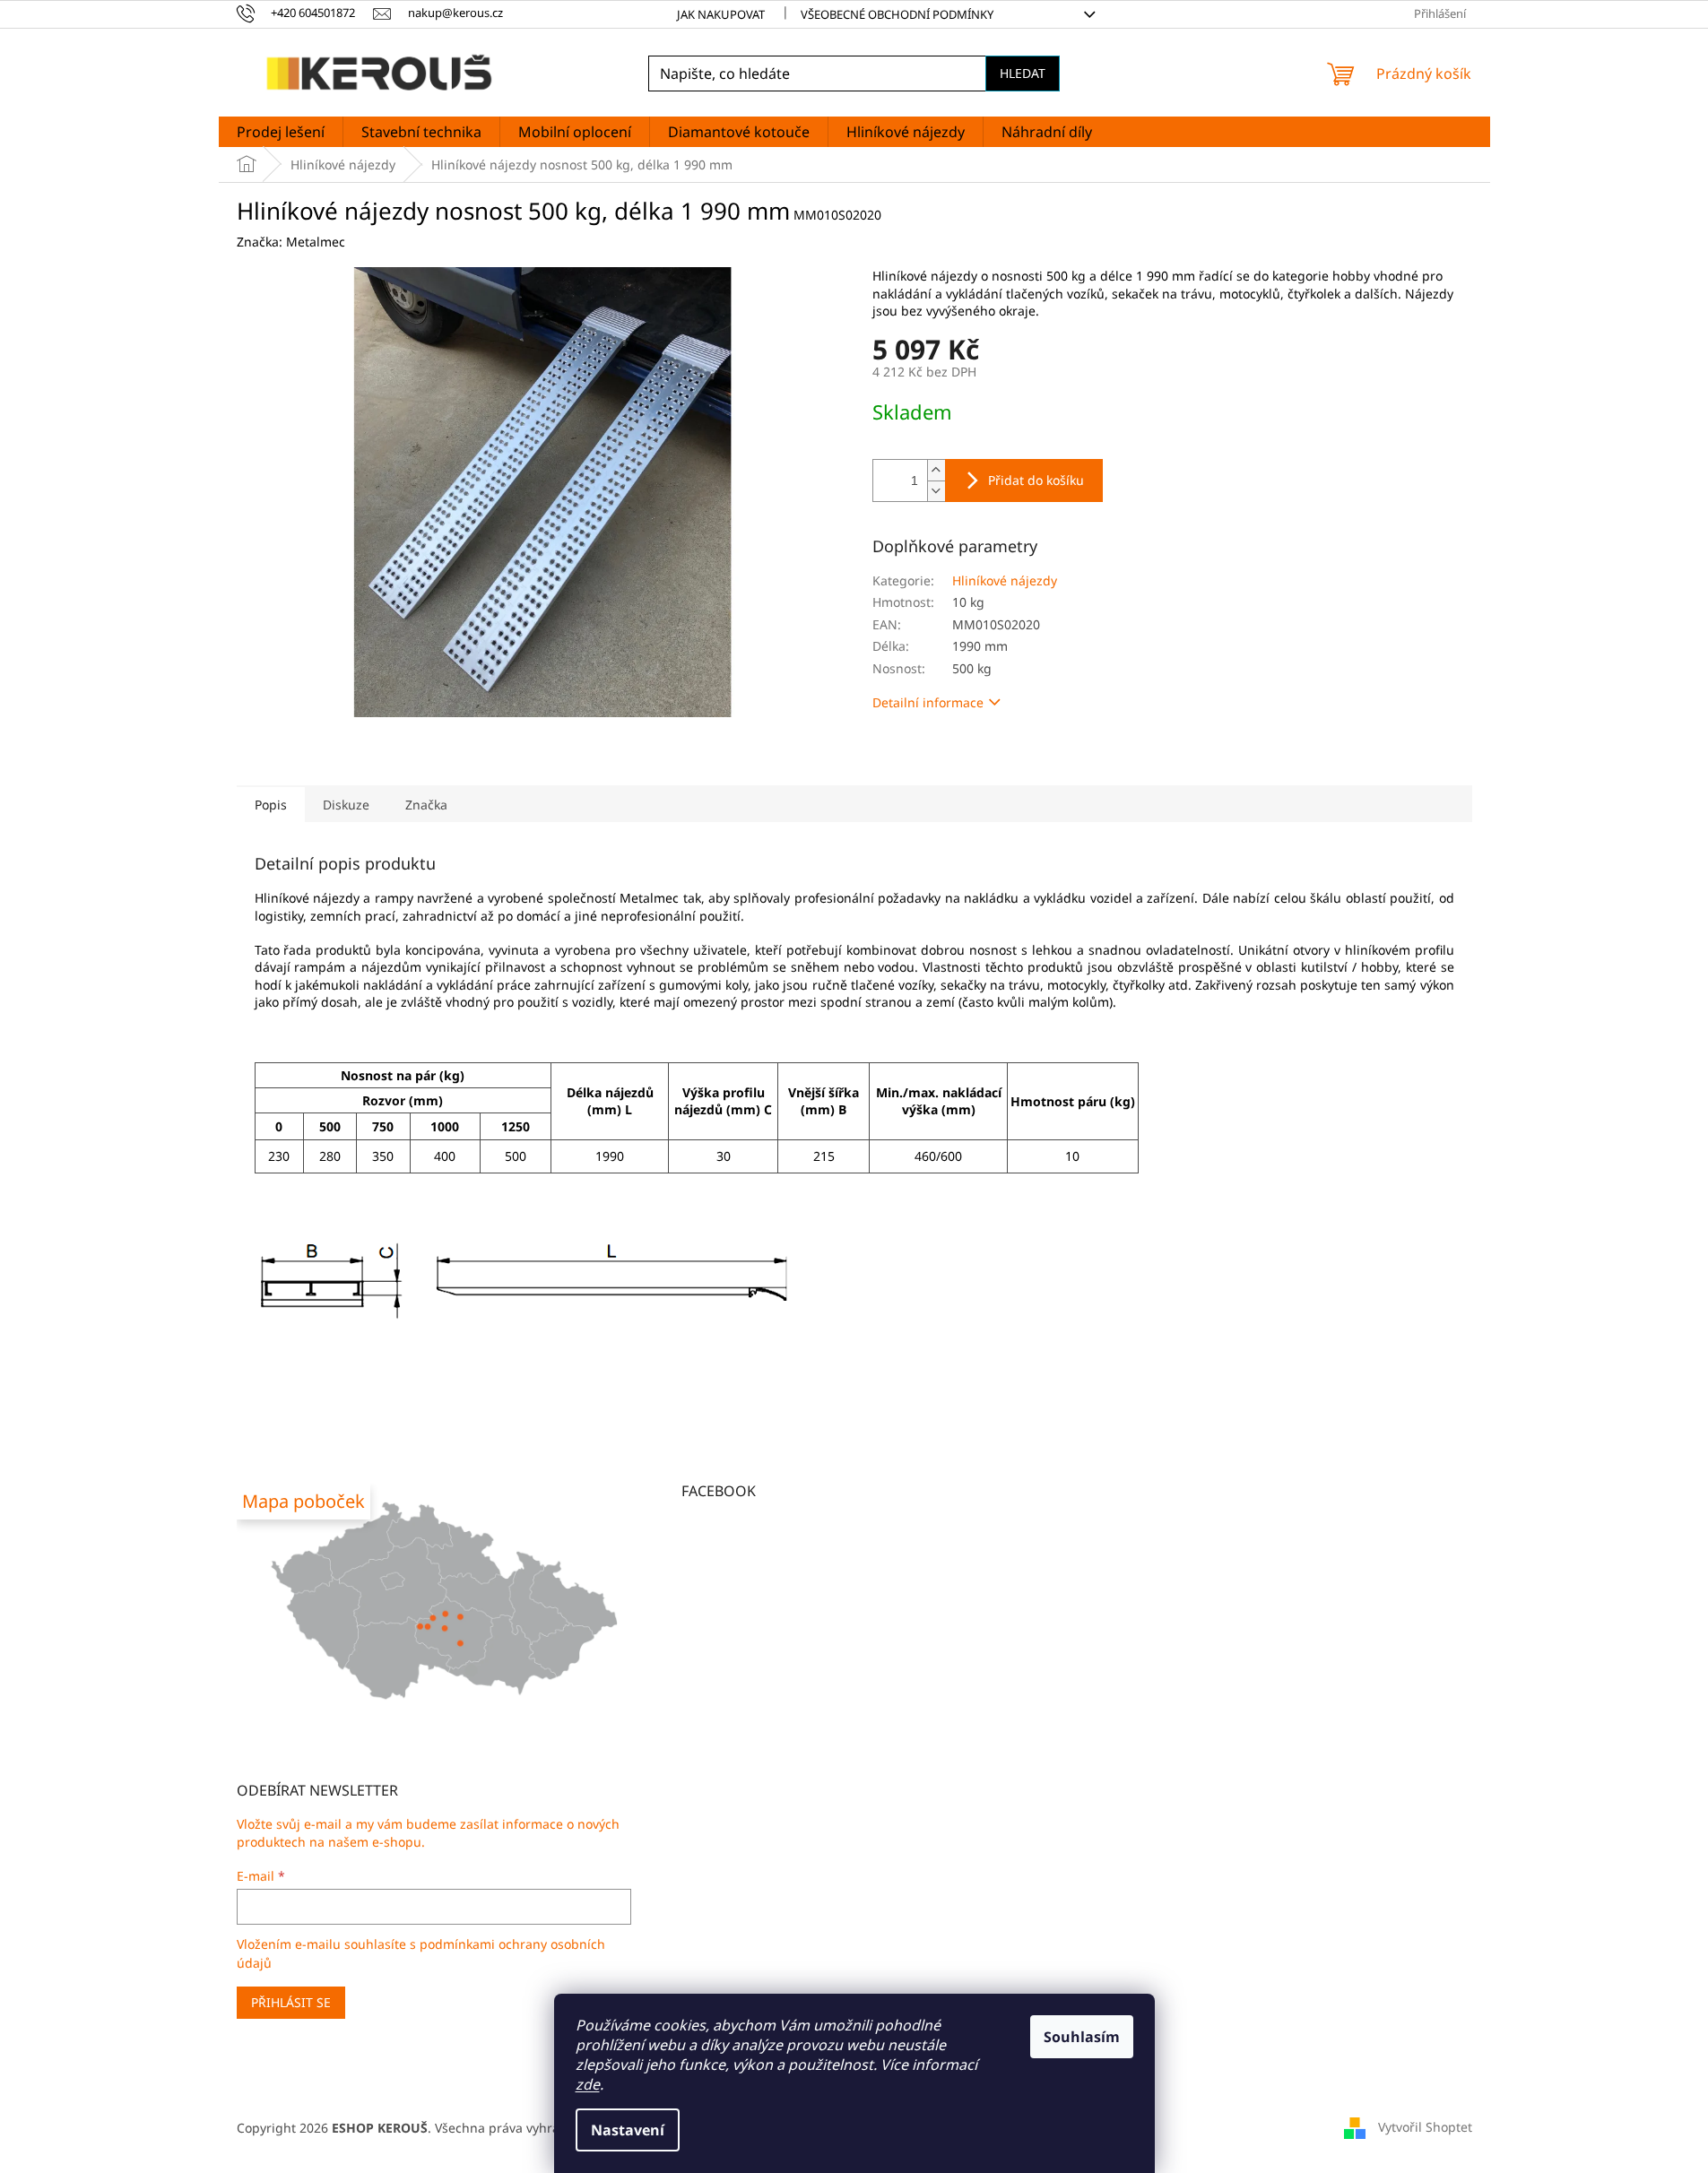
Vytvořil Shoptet (1425, 2126)
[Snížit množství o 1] (936, 491)
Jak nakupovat (721, 14)
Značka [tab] (426, 805)
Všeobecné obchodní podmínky (897, 14)
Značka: (291, 242)
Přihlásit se (291, 2002)
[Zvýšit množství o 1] (936, 470)
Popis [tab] (271, 805)
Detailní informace (928, 702)
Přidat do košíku (1036, 480)
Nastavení (628, 2130)
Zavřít (975, 753)
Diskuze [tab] (346, 805)
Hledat (1023, 73)
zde (588, 2084)
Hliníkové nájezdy (1005, 580)
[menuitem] (281, 132)
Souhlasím (1082, 2037)
